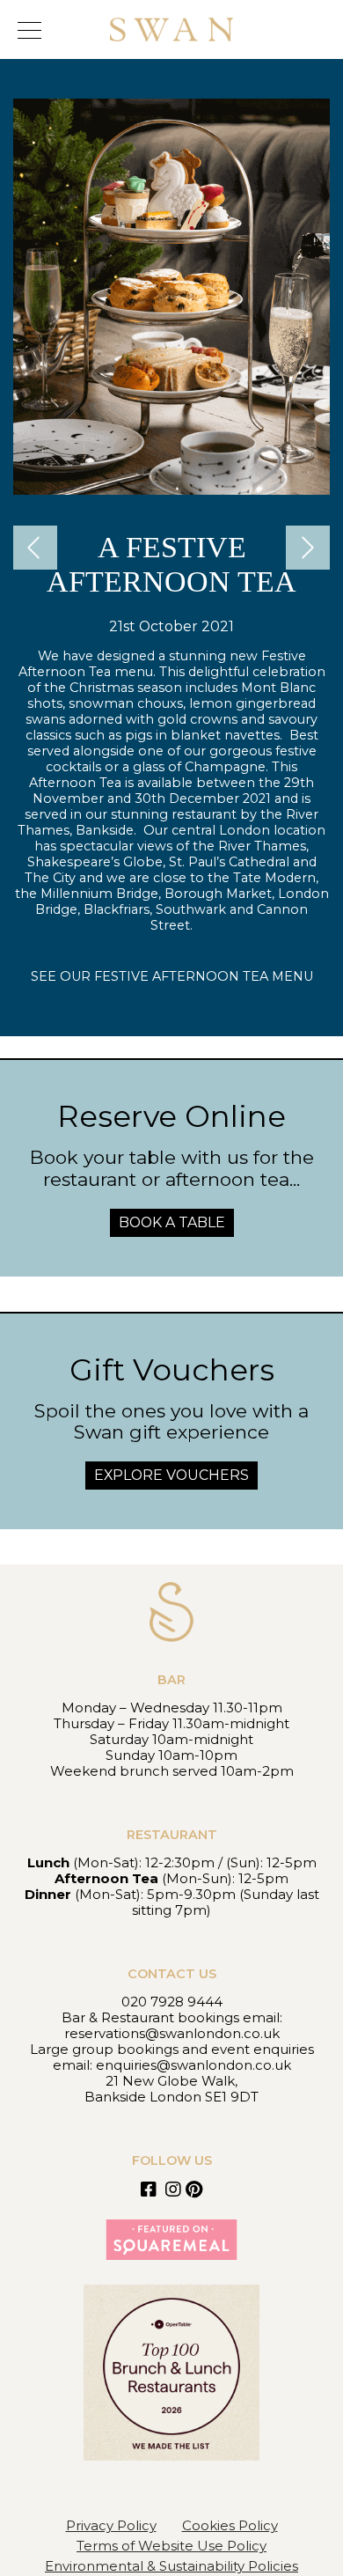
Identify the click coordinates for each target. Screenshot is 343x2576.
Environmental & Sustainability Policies (171, 2566)
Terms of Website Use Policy (171, 2546)
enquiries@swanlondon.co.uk (193, 2065)
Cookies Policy (230, 2525)
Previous (40, 547)
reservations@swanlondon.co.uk (172, 2033)
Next (312, 547)
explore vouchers (171, 1475)
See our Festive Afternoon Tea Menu (172, 976)
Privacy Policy (111, 2525)
